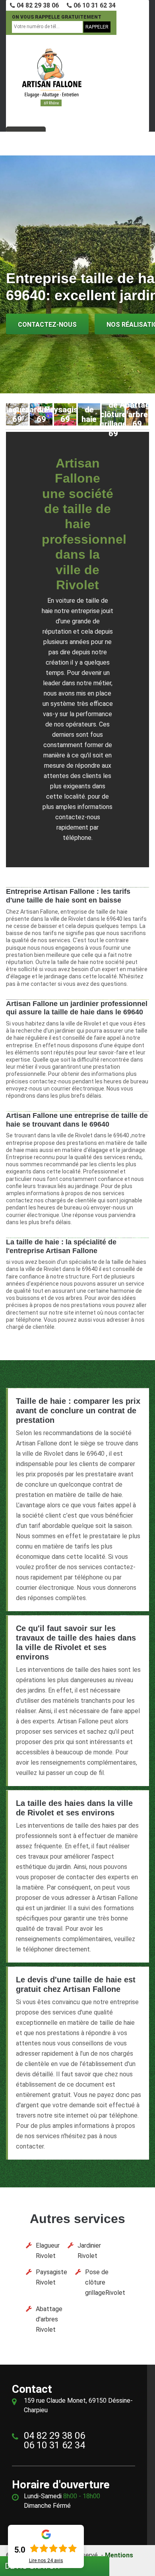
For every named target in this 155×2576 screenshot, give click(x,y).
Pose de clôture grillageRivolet (105, 2282)
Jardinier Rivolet (89, 2251)
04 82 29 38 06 (37, 5)
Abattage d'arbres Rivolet (49, 2319)
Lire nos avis (46, 2561)
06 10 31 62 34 (94, 5)
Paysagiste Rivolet (51, 2277)
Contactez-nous (47, 325)
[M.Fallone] (52, 77)
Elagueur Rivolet (48, 2251)
